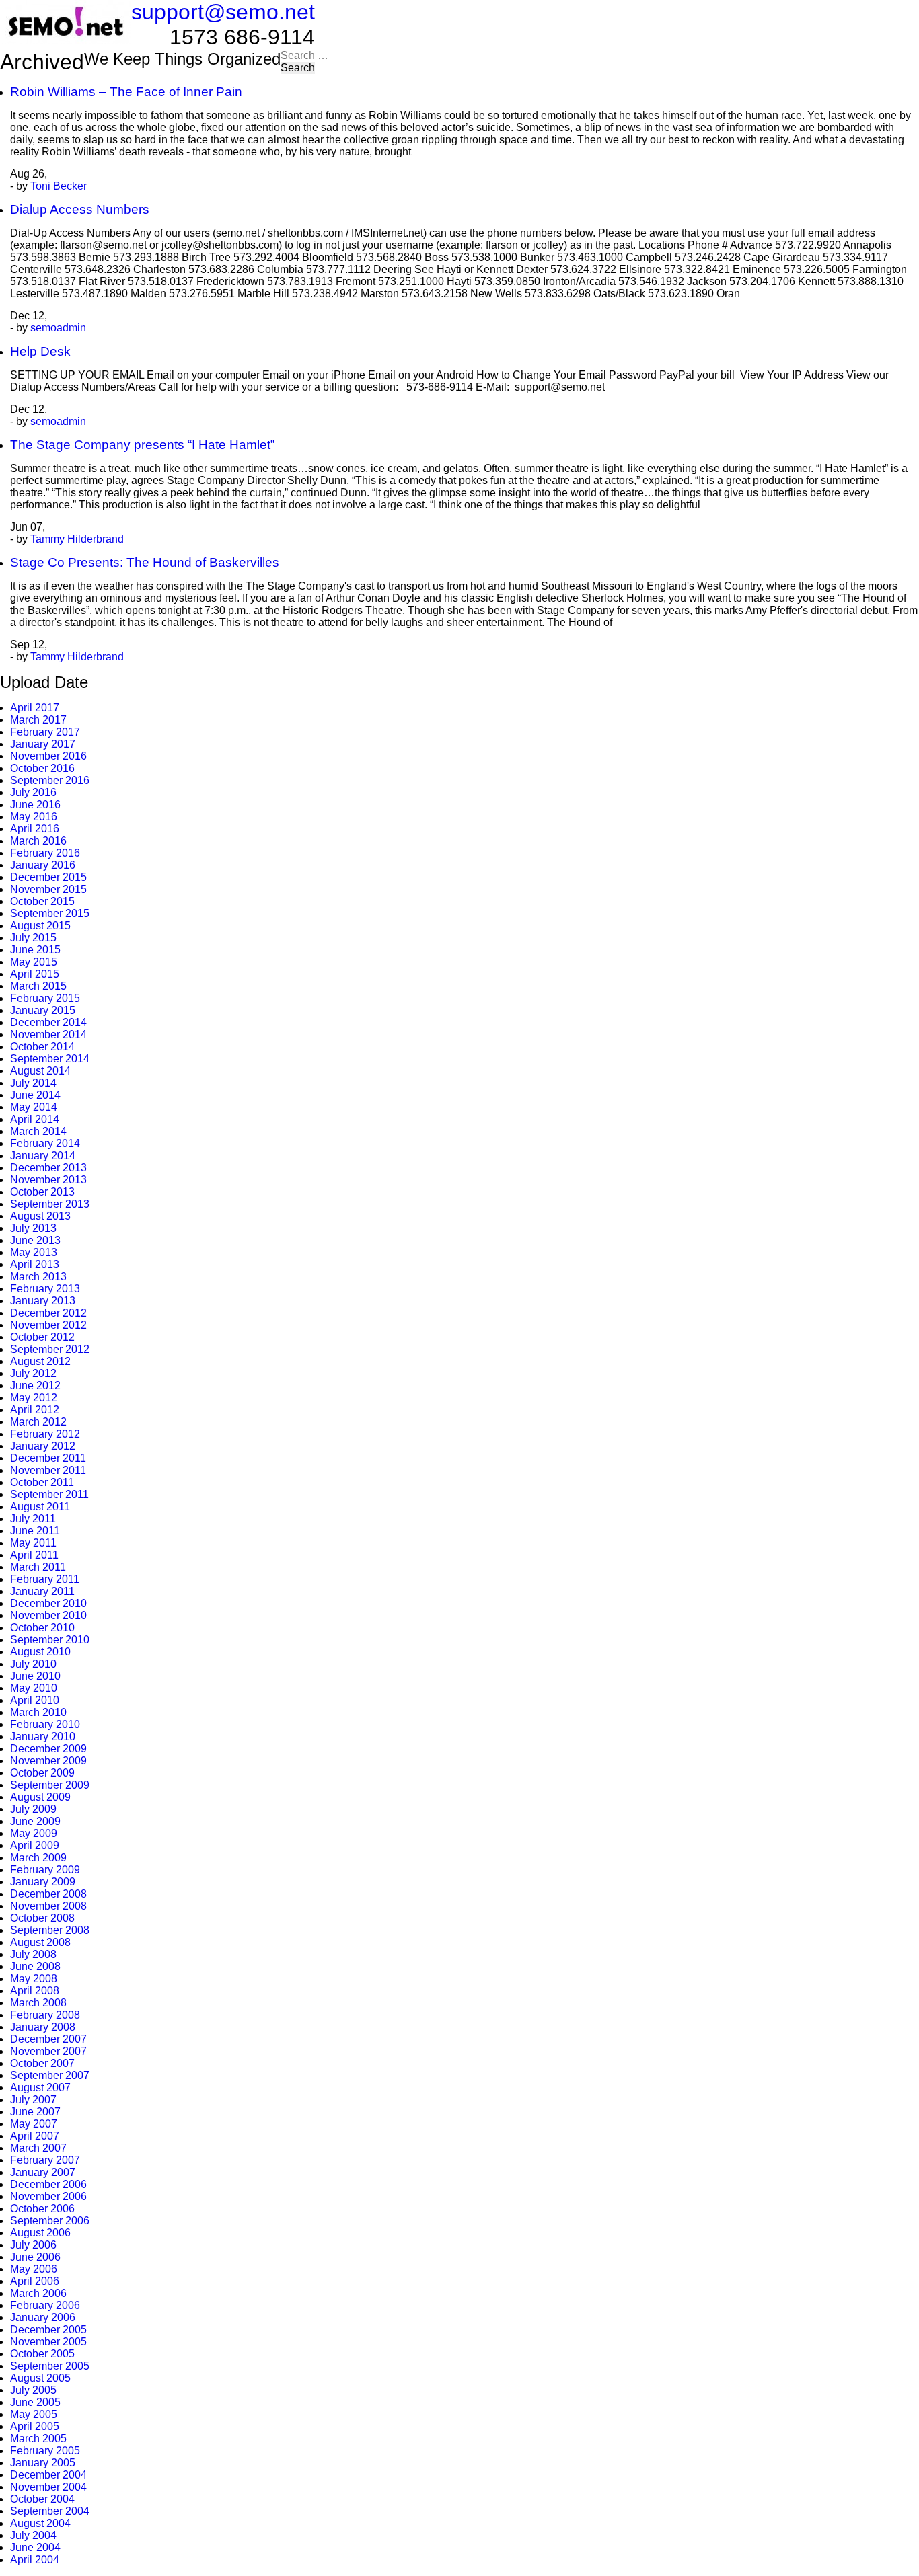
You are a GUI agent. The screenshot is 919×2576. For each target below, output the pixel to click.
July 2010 (33, 1664)
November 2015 (48, 889)
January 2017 (43, 744)
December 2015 (48, 877)
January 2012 (43, 1446)
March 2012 (38, 1422)
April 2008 (35, 1991)
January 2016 (43, 865)
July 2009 (33, 1809)
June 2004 (35, 2547)
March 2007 (38, 2148)
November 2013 (48, 1180)
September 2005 (50, 2366)
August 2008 (40, 1942)
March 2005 (38, 2438)
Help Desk (40, 351)
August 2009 (40, 1797)
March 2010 (38, 1712)
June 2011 (35, 1531)
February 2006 (45, 2305)
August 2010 (40, 1652)
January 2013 (43, 1301)
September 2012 (50, 1349)
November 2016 (48, 756)
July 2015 (33, 938)
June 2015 (35, 950)
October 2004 (42, 2499)
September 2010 (50, 1640)
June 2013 (35, 1240)
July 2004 (33, 2535)
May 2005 (34, 2414)
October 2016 (42, 768)
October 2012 (42, 1337)
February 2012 (45, 1434)
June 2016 (35, 805)
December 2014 (48, 1022)
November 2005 (48, 2342)
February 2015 (45, 998)
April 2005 (35, 2426)
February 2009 (45, 1870)
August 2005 (40, 2378)
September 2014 (50, 1059)
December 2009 (48, 1749)
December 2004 (48, 2475)
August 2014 (40, 1071)
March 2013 (38, 1277)
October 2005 (42, 2354)
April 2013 (35, 1264)
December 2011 (48, 1458)
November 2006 (48, 2196)
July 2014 (33, 1083)
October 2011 (42, 1482)
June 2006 (35, 2257)
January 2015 (43, 1010)
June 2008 (35, 1966)
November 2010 (48, 1615)
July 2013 (33, 1228)
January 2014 (43, 1156)
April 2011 (34, 1555)
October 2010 (42, 1628)
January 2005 (43, 2463)
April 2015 (35, 974)
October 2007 (42, 2063)
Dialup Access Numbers (80, 209)
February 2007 (45, 2160)
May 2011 (33, 1543)
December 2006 (48, 2184)
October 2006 (42, 2209)
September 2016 (50, 780)
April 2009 (35, 1845)
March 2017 (38, 720)
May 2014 (34, 1107)
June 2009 (35, 1821)
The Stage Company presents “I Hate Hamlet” (142, 445)
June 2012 (35, 1385)
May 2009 (34, 1833)
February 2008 (45, 2015)
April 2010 (35, 1700)
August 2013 (40, 1216)
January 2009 (43, 1882)
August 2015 (40, 926)
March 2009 (38, 1858)
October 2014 (42, 1047)
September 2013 (50, 1204)
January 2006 (43, 2317)
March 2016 (38, 841)
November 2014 (48, 1035)
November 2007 (48, 2051)
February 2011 (45, 1579)
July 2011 (33, 1519)
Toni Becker (59, 186)
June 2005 (35, 2402)
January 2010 (43, 1736)
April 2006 (35, 2281)
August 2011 (40, 1507)
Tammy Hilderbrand (77, 539)
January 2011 (42, 1591)
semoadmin (58, 328)
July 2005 (33, 2390)
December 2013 (48, 1168)
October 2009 (42, 1773)
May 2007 (34, 2124)
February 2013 (45, 1289)
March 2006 (38, 2293)
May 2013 (34, 1252)
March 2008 (38, 2003)
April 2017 (35, 708)
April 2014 (35, 1119)
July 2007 (33, 2100)
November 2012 (48, 1325)
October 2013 (42, 1192)
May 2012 (34, 1398)
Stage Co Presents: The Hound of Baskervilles (145, 562)
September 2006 (50, 2221)
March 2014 (38, 1131)
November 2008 (48, 1906)
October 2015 (42, 901)
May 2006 (34, 2269)
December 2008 (48, 1894)
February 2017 (45, 732)
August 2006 (40, 2233)
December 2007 (48, 2039)
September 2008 (50, 1930)
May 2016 (34, 817)
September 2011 (49, 1494)
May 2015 (34, 962)
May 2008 (34, 1979)
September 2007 (50, 2075)
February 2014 (45, 1143)
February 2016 (45, 853)
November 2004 (48, 2487)
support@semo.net (223, 12)
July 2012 (33, 1373)
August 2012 (40, 1361)
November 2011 (48, 1470)
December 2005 (48, 2330)
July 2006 (33, 2245)
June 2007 (35, 2112)
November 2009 (48, 1761)
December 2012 (48, 1313)
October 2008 (42, 1918)
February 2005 (45, 2451)
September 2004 (50, 2511)
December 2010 (48, 1603)
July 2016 (33, 792)
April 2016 (35, 829)
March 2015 (38, 986)
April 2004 (35, 2560)
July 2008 (33, 1954)
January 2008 (43, 2027)
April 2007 (35, 2136)
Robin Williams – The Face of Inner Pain (126, 92)
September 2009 (50, 1785)
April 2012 (35, 1410)
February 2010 (45, 1724)
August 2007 (40, 2087)
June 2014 (35, 1095)
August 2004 (40, 2523)
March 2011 (38, 1567)
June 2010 (35, 1676)
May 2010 (34, 1688)
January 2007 (43, 2172)
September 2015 (50, 913)
